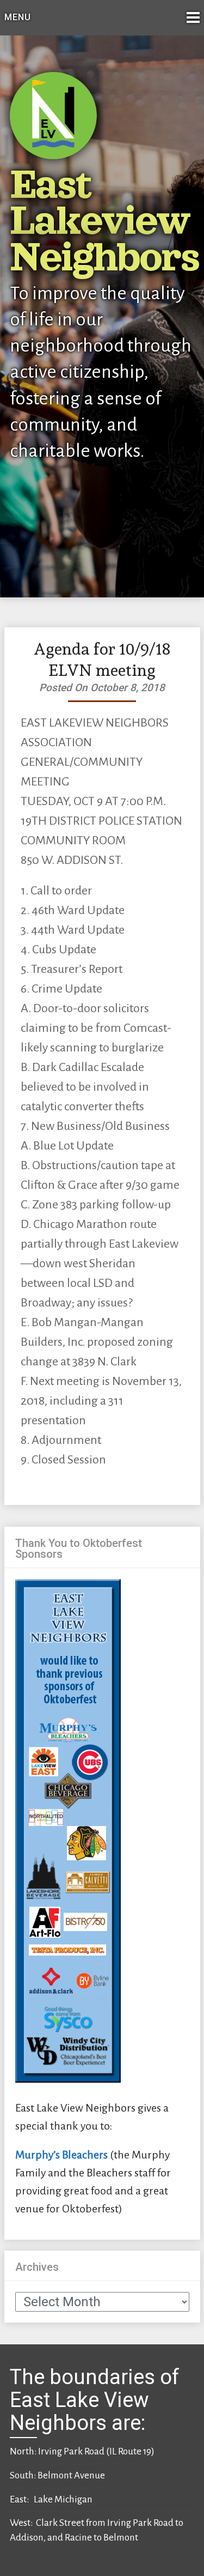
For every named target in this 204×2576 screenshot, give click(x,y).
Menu (18, 17)
